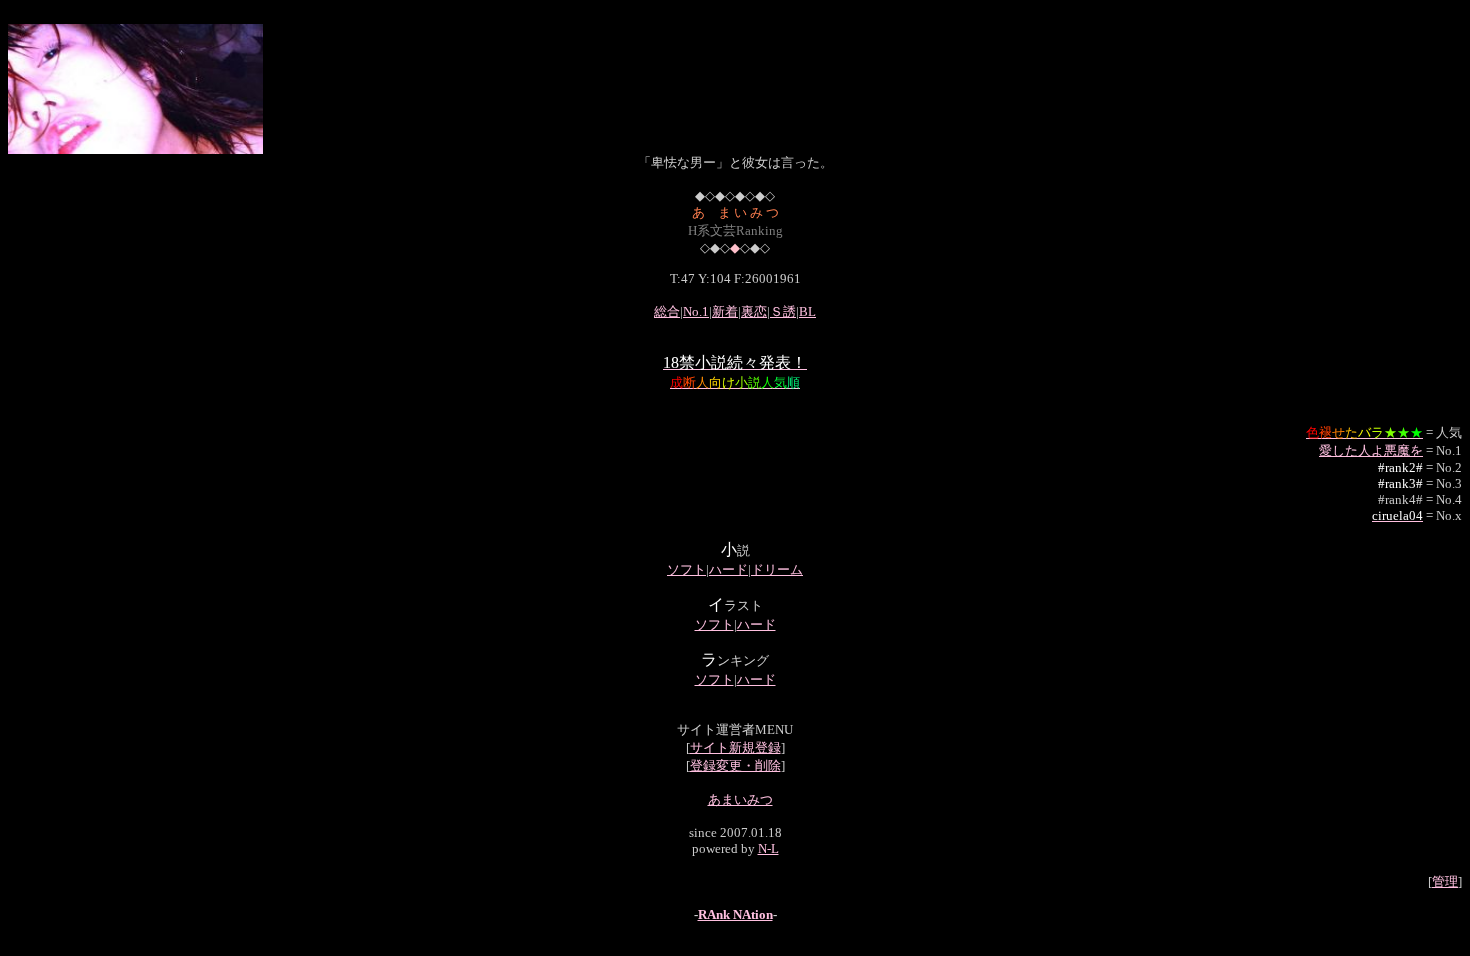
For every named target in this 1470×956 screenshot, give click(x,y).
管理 (1445, 881)
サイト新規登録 (735, 747)
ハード (728, 569)
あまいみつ (740, 799)
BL (807, 311)
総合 (667, 311)
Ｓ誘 (783, 311)
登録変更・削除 (735, 765)
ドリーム (777, 569)
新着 (725, 311)
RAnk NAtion (735, 914)
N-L (768, 848)
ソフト (686, 569)
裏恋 (754, 311)
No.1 (696, 311)
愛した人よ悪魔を (1371, 450)
